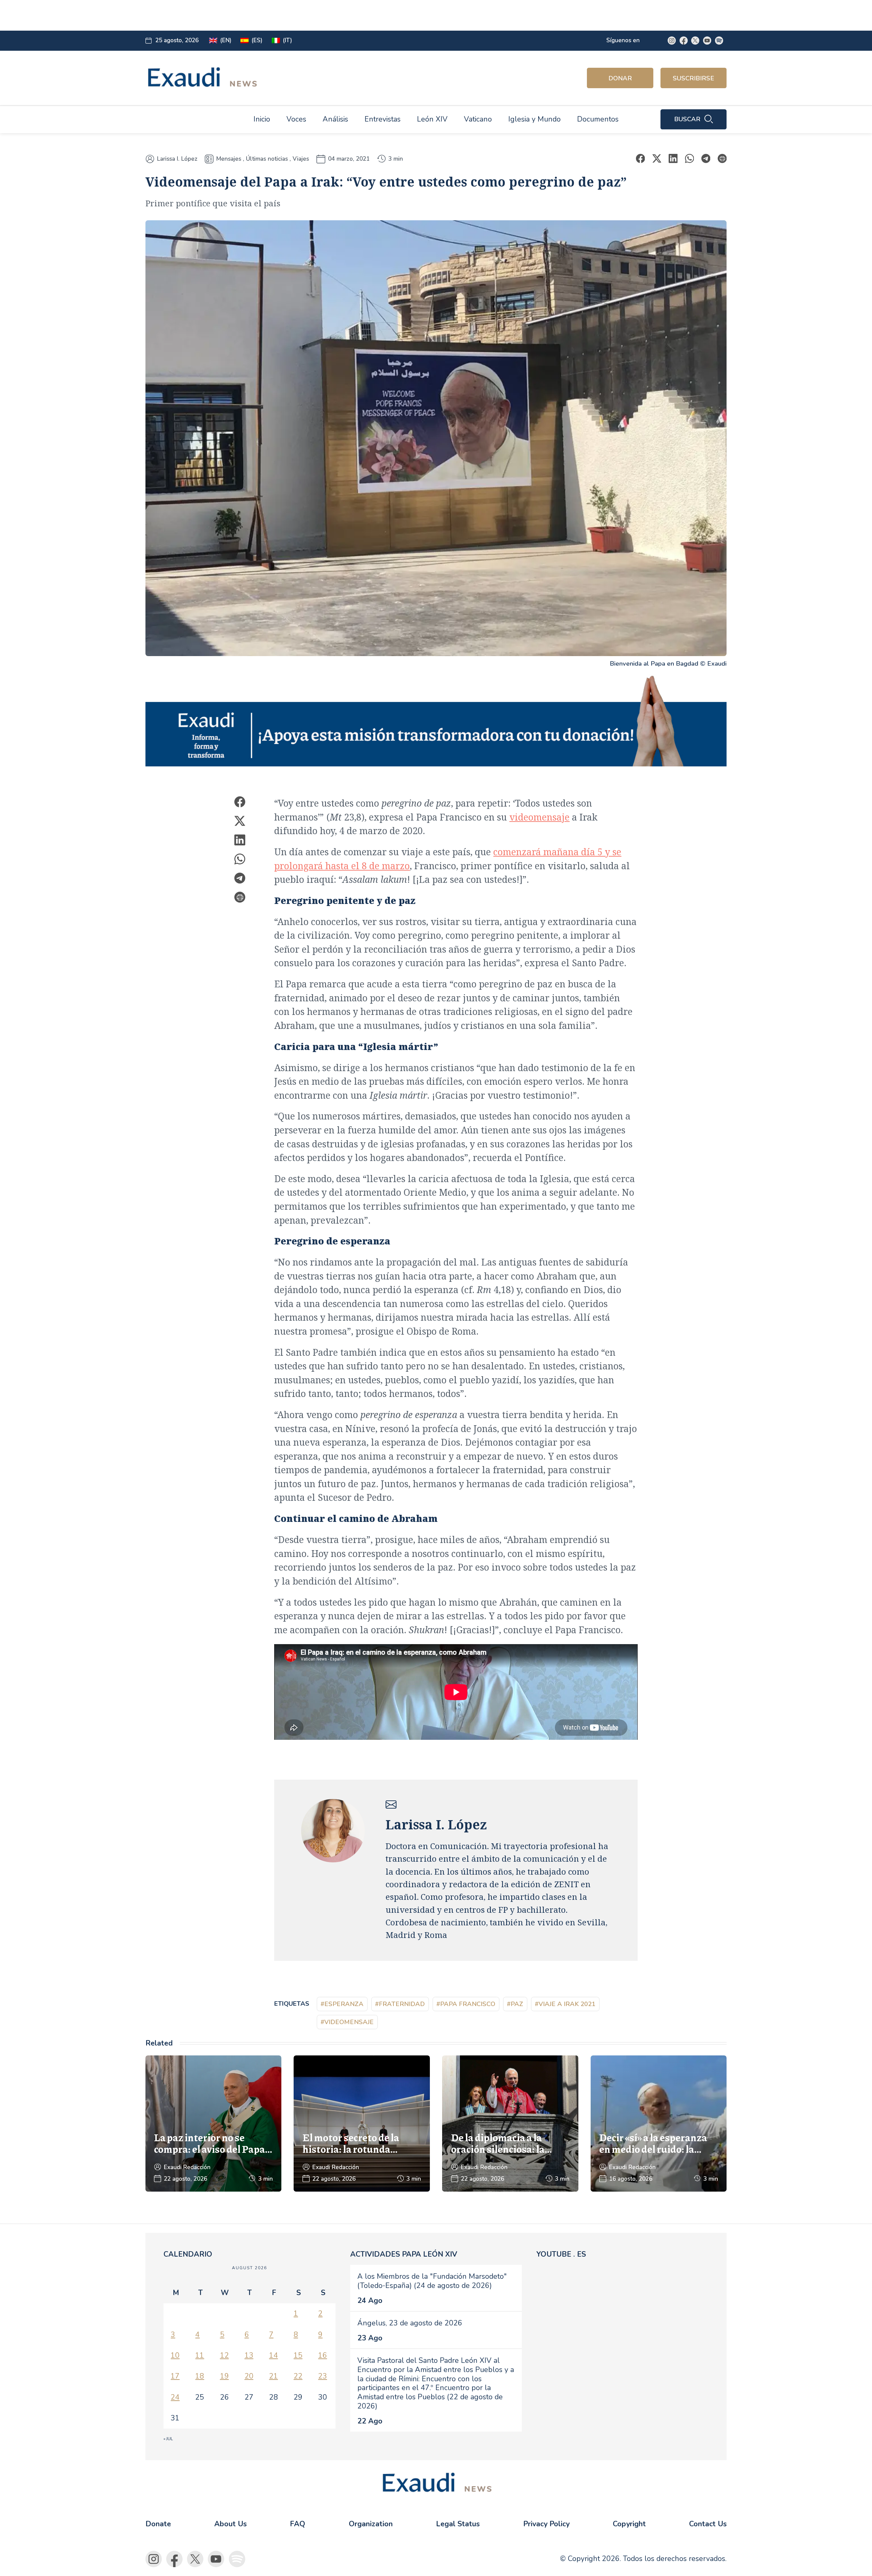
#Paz (515, 2004)
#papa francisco (466, 2004)
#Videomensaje (347, 2022)
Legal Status (458, 2524)
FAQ (298, 2524)
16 (323, 2355)
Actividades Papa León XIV (404, 2254)
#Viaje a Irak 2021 (565, 2004)
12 (224, 2355)
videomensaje (539, 817)
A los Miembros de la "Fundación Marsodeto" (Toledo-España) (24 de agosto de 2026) (432, 2281)
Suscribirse (694, 78)
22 (298, 2376)
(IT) (287, 40)
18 (200, 2376)
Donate (158, 2524)
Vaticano (478, 119)
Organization (371, 2524)
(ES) (257, 40)
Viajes (301, 159)
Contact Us (708, 2524)
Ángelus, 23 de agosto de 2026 (410, 2323)
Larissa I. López (177, 159)
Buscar (687, 119)
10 (175, 2355)
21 (274, 2376)
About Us (230, 2524)
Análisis (335, 119)
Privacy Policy (546, 2524)
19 (224, 2376)
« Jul (168, 2439)
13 (249, 2355)
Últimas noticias (267, 159)
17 (175, 2376)
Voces (296, 119)
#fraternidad (400, 2004)
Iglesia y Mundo (534, 119)
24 (175, 2397)
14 (274, 2355)
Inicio (262, 119)
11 (200, 2355)
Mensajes (229, 159)
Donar (620, 78)
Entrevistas (383, 119)
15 (298, 2355)
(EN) (226, 40)
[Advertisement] (302, 15)
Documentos (598, 119)
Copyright (629, 2524)
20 (249, 2376)
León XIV (432, 119)
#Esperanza (342, 2004)
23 (323, 2376)
